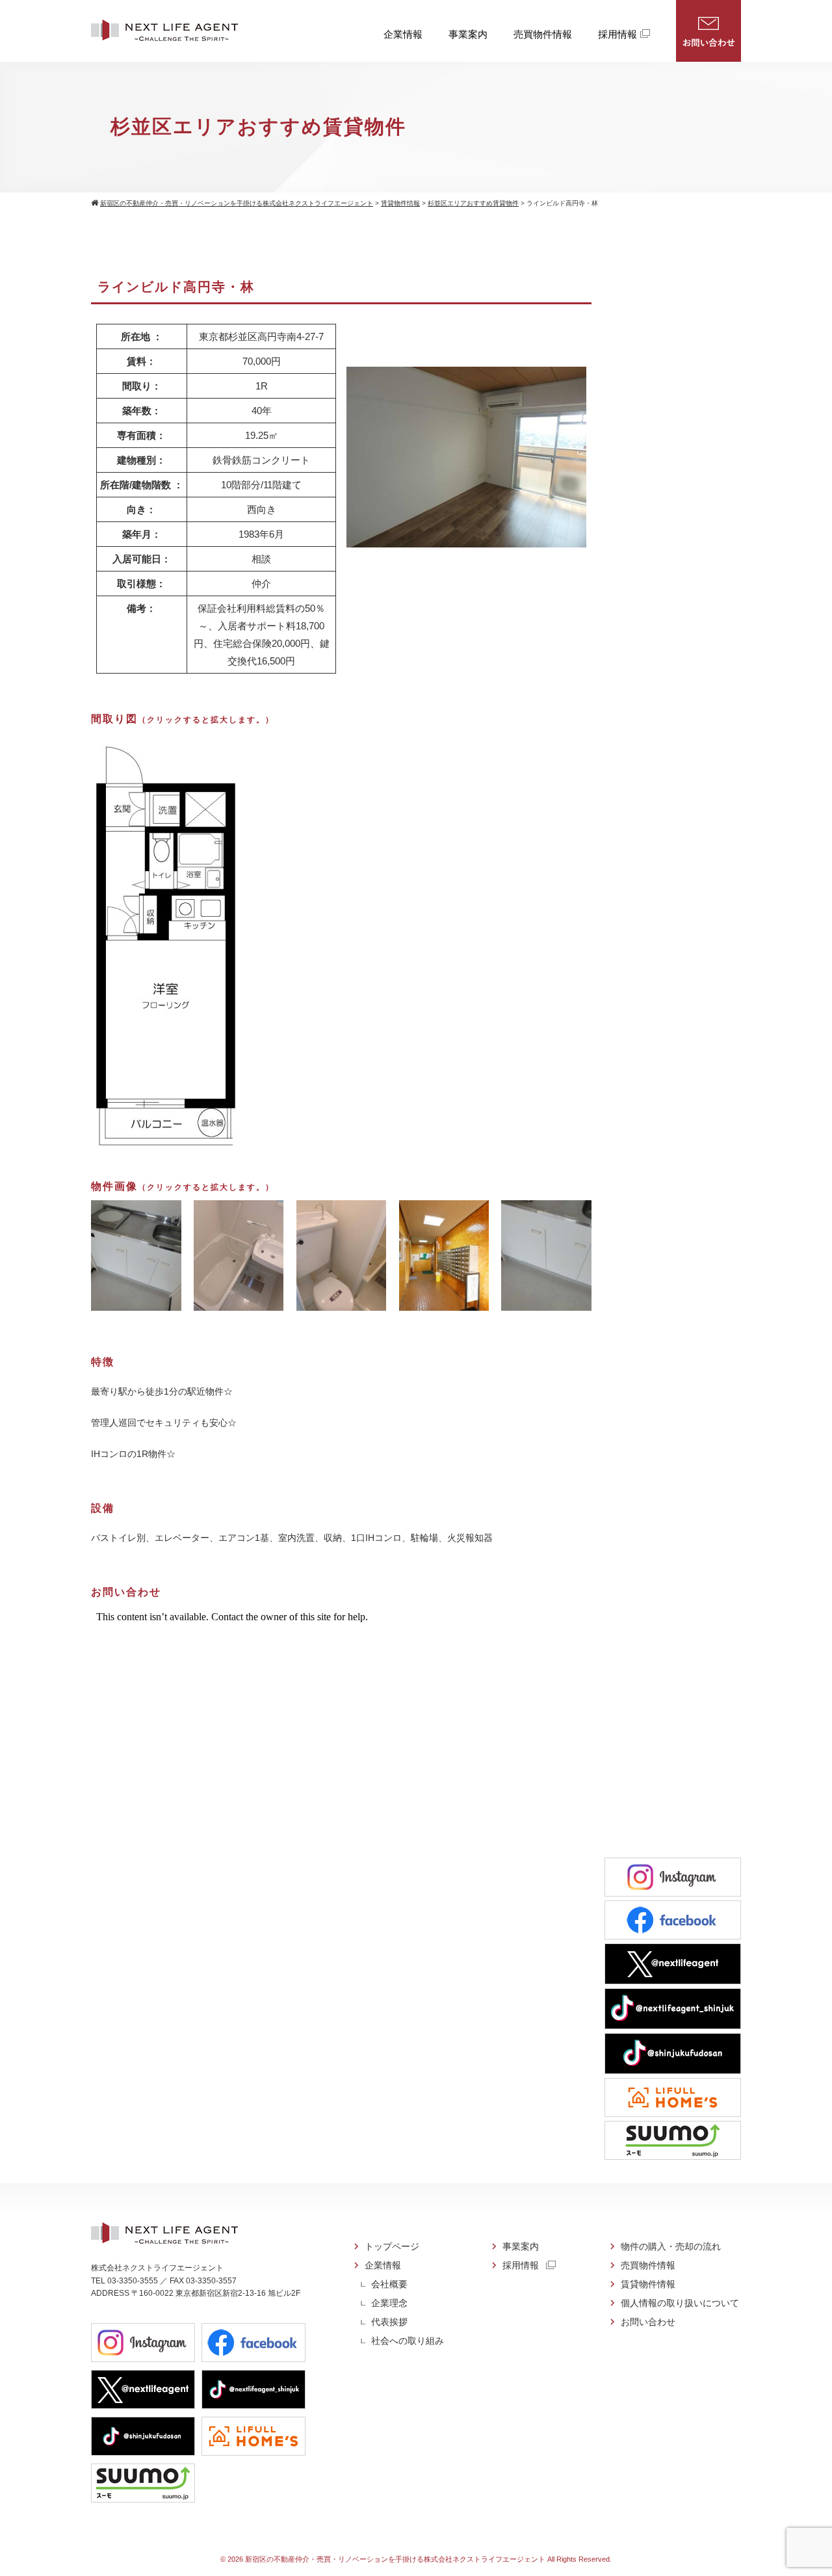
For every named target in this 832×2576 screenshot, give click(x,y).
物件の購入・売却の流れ (671, 2246)
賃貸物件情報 (648, 2284)
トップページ (392, 2246)
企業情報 (403, 34)
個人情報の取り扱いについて (680, 2303)
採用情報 (617, 34)
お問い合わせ (708, 31)
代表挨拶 (389, 2322)
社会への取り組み (408, 2341)
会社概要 (389, 2284)
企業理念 (389, 2303)
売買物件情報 (543, 34)
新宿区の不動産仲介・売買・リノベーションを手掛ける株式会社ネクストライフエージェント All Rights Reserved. (428, 2559)
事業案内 (468, 34)
